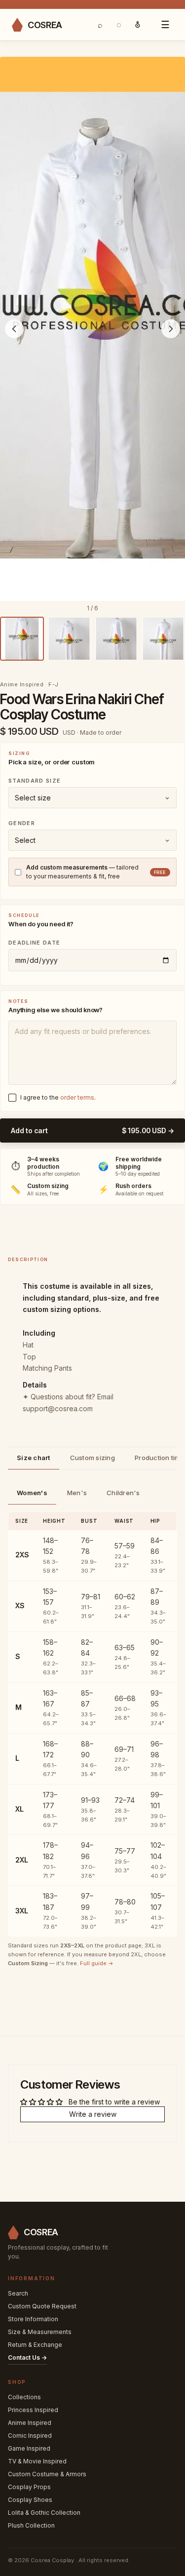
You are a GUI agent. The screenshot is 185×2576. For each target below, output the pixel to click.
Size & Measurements (40, 2332)
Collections (24, 2397)
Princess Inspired (33, 2410)
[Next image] (171, 329)
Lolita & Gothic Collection (44, 2513)
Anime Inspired (30, 2423)
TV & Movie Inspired (37, 2461)
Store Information (33, 2319)
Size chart (34, 1458)
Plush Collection (31, 2525)
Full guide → (97, 1963)
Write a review (93, 2114)
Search (18, 2293)
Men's (77, 1493)
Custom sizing (92, 1458)
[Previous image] (14, 329)
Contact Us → (27, 2358)
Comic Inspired (30, 2436)
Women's (32, 1493)
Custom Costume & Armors (47, 2474)
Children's (123, 1493)
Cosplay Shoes (30, 2500)
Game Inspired (29, 2448)
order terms (77, 1097)
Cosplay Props (29, 2487)
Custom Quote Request (42, 2306)
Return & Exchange (35, 2345)
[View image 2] (69, 639)
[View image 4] (163, 639)
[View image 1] (22, 639)
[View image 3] (116, 639)
